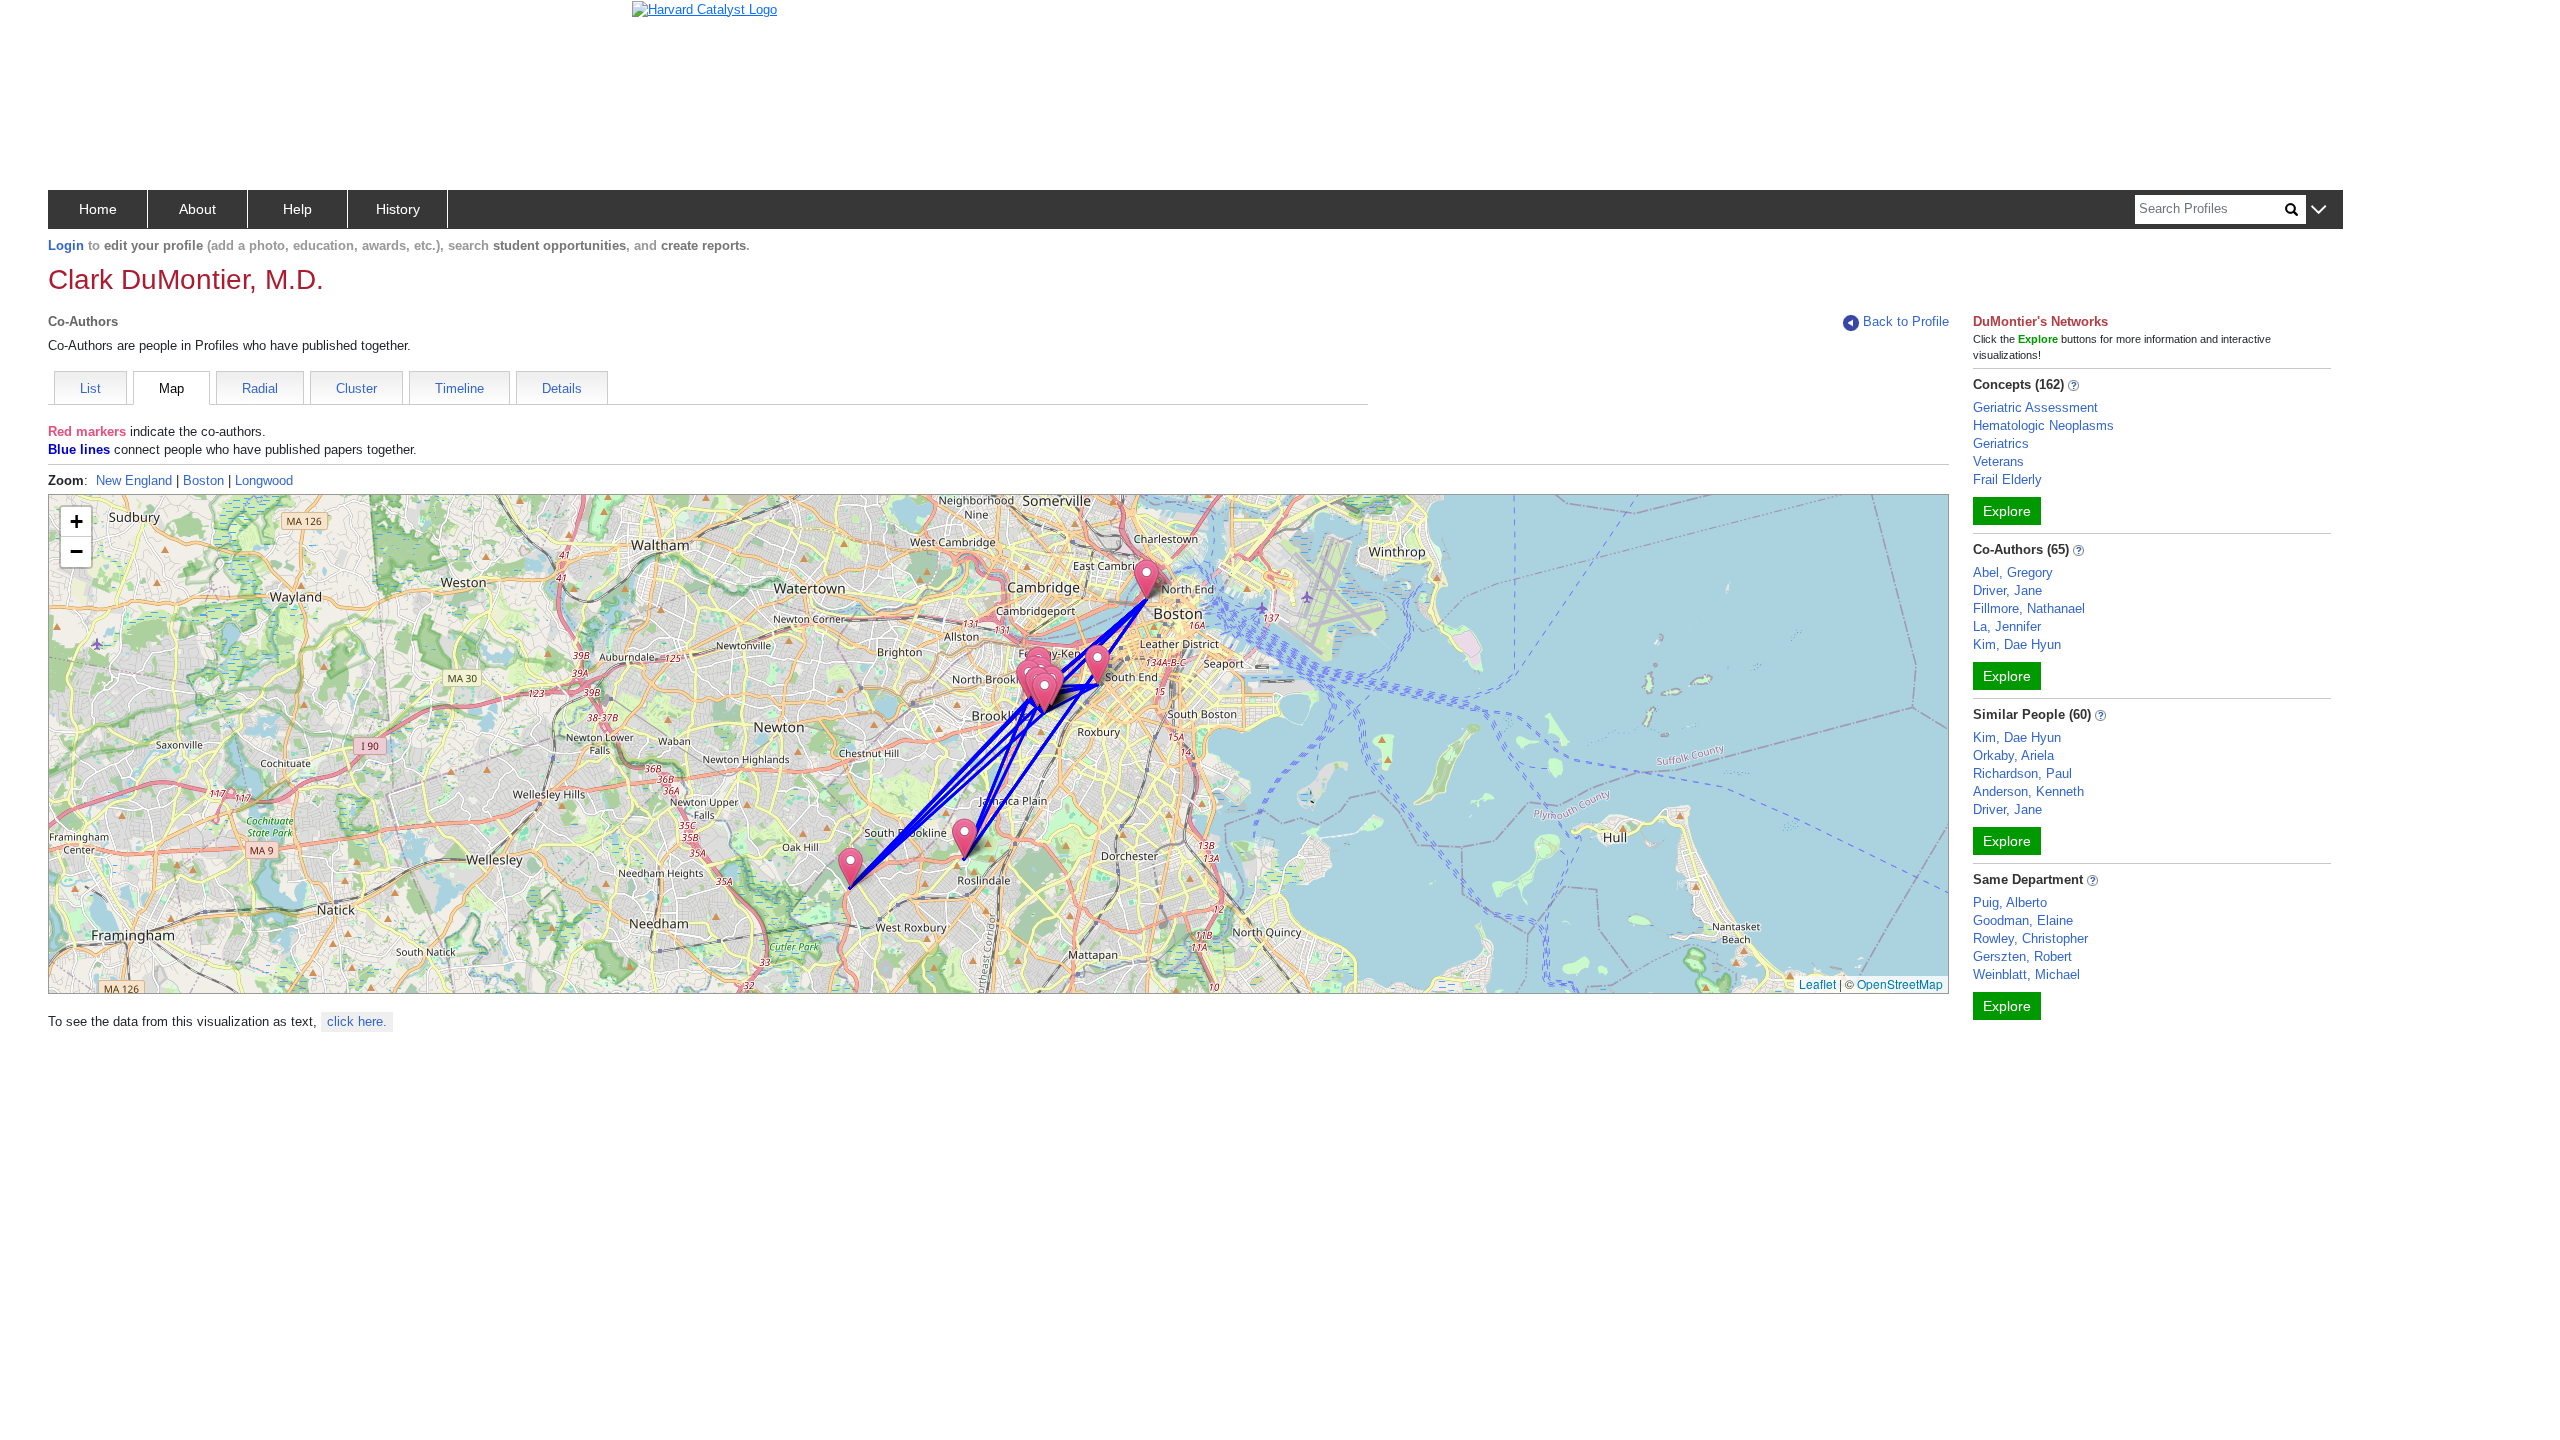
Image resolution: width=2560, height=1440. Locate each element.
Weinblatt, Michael (2026, 974)
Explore (2007, 511)
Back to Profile (1906, 321)
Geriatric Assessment (2035, 407)
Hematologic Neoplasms (2043, 425)
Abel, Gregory (2013, 572)
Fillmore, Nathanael (2029, 608)
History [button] (398, 209)
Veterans (1998, 461)
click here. (357, 1021)
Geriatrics (2001, 443)
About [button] (197, 209)
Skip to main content (79, 23)
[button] (2318, 210)
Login (66, 245)
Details (562, 388)
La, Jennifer (2007, 626)
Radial (260, 388)
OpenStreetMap (1900, 983)
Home (98, 209)
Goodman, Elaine (2023, 920)
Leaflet (1817, 983)
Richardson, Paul (2022, 773)
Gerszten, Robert (2022, 956)
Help (297, 209)
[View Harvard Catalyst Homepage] (704, 8)
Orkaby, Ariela (2013, 755)
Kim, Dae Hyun (2017, 644)
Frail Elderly (2007, 479)
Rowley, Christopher (2030, 938)
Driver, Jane (2007, 590)
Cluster (356, 388)
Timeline (459, 388)
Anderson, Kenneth (2028, 791)
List (90, 388)
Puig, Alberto (2010, 902)
